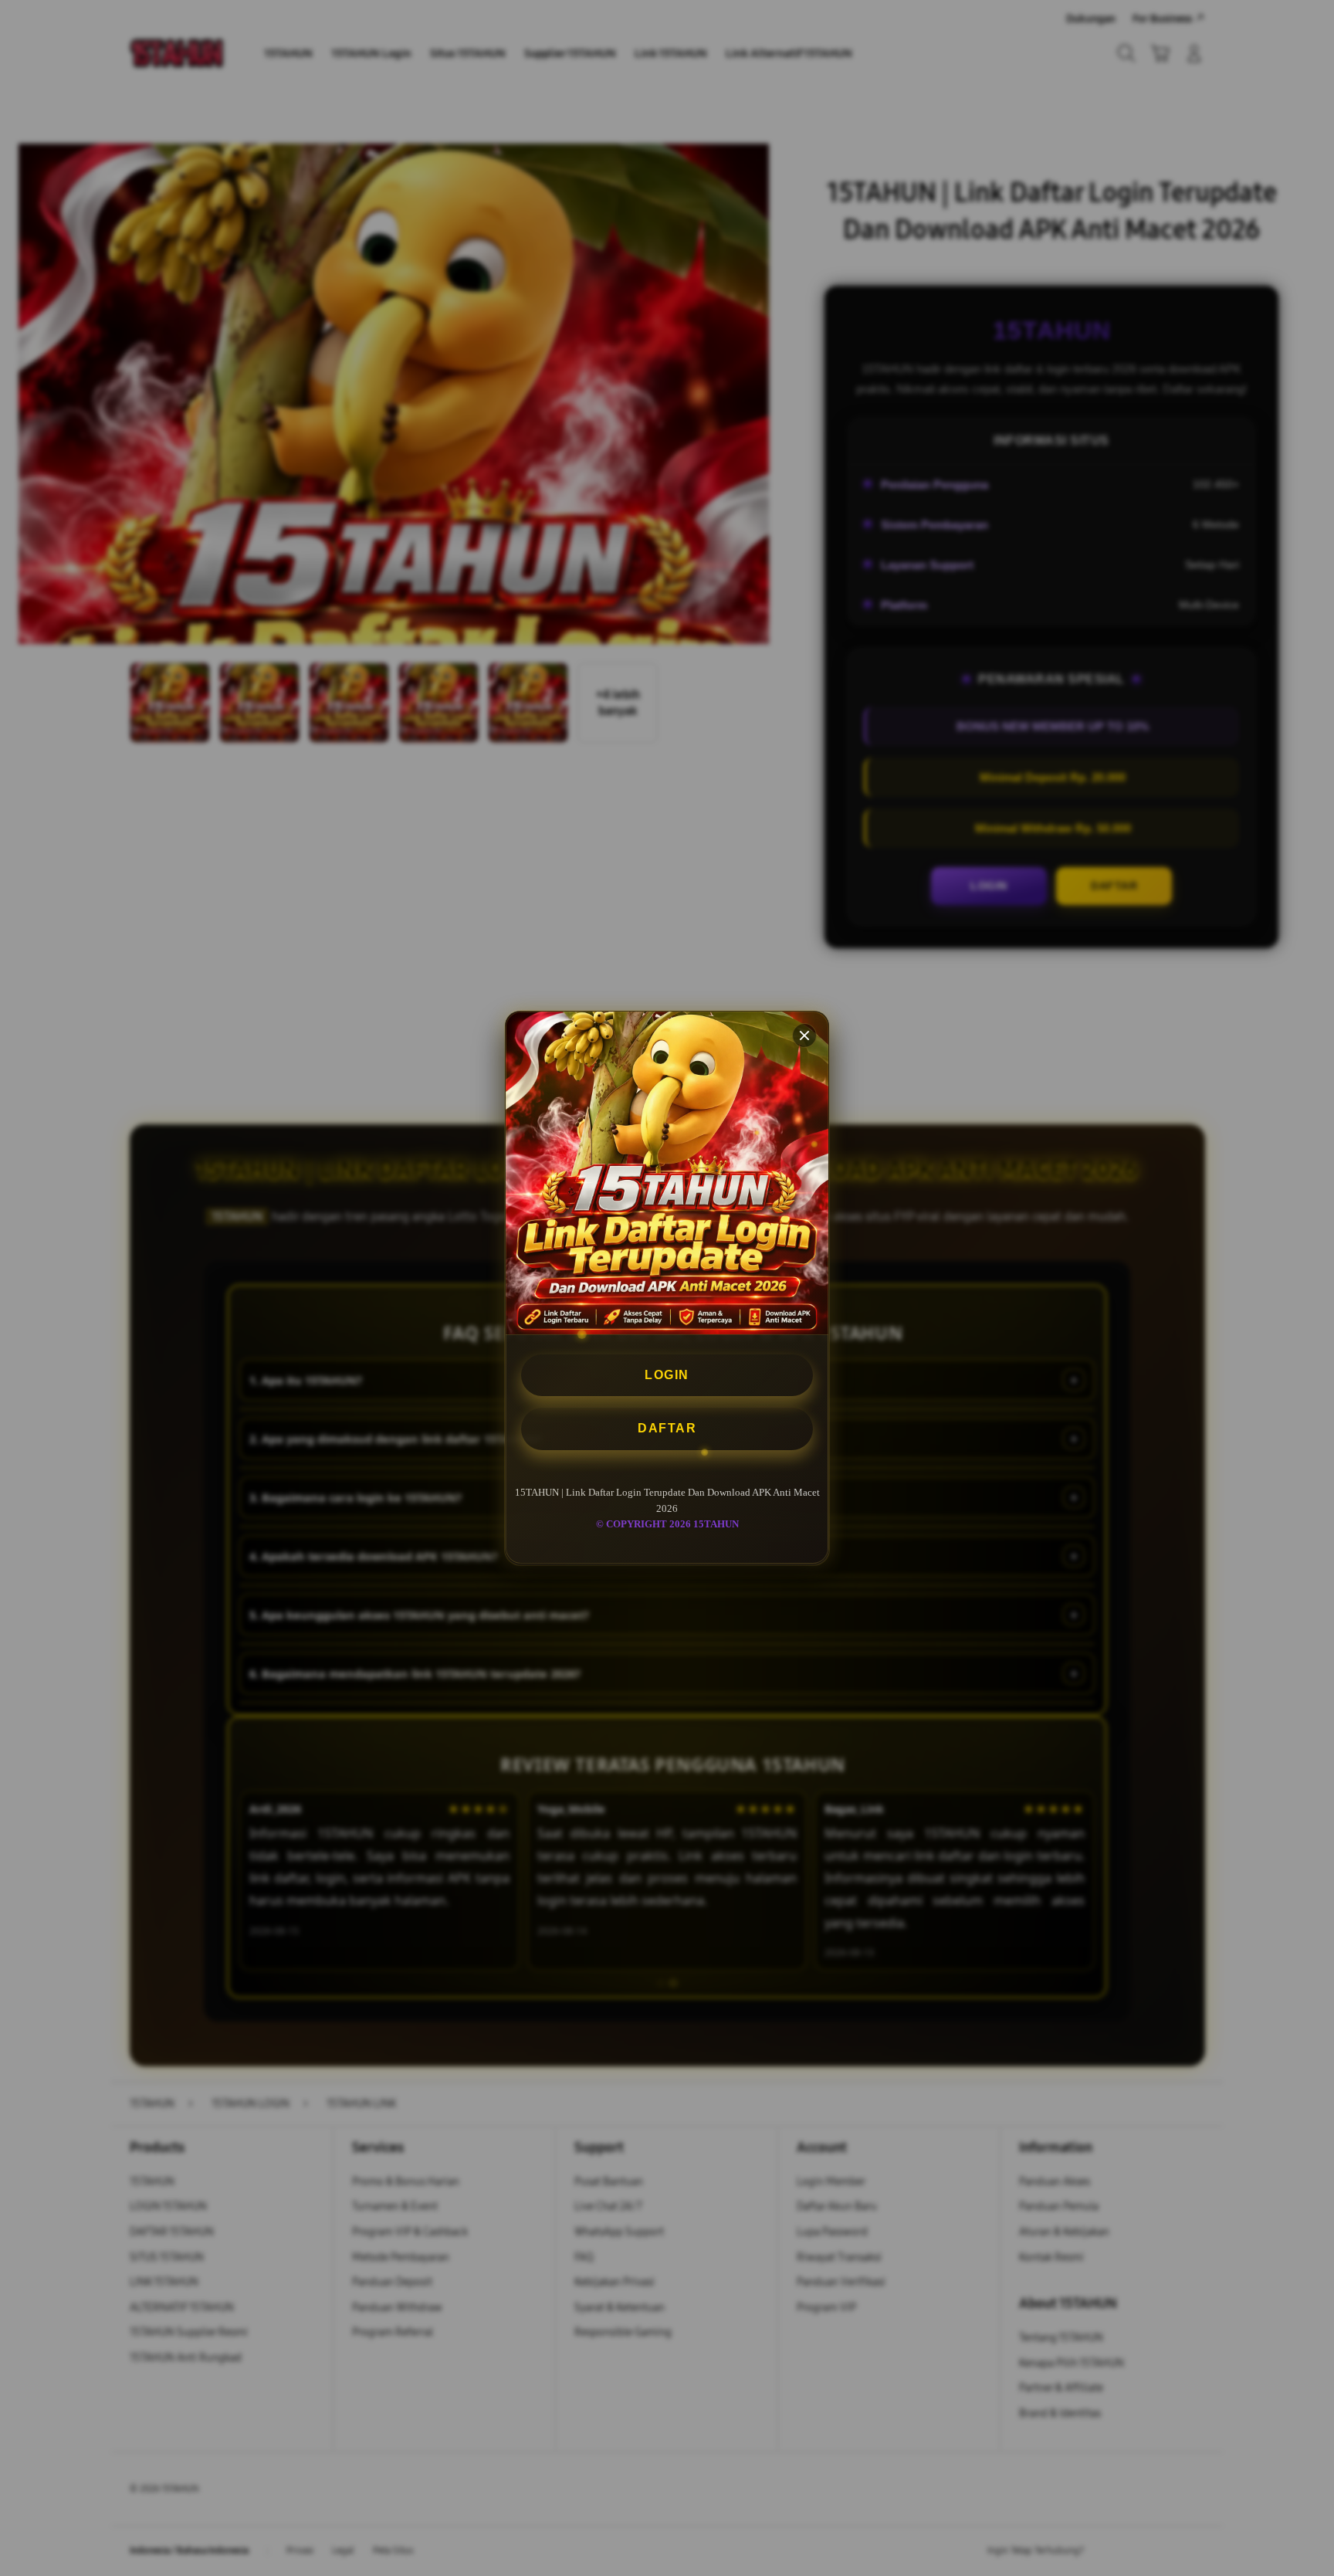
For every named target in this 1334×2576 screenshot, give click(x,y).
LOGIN (667, 1375)
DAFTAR (667, 1429)
